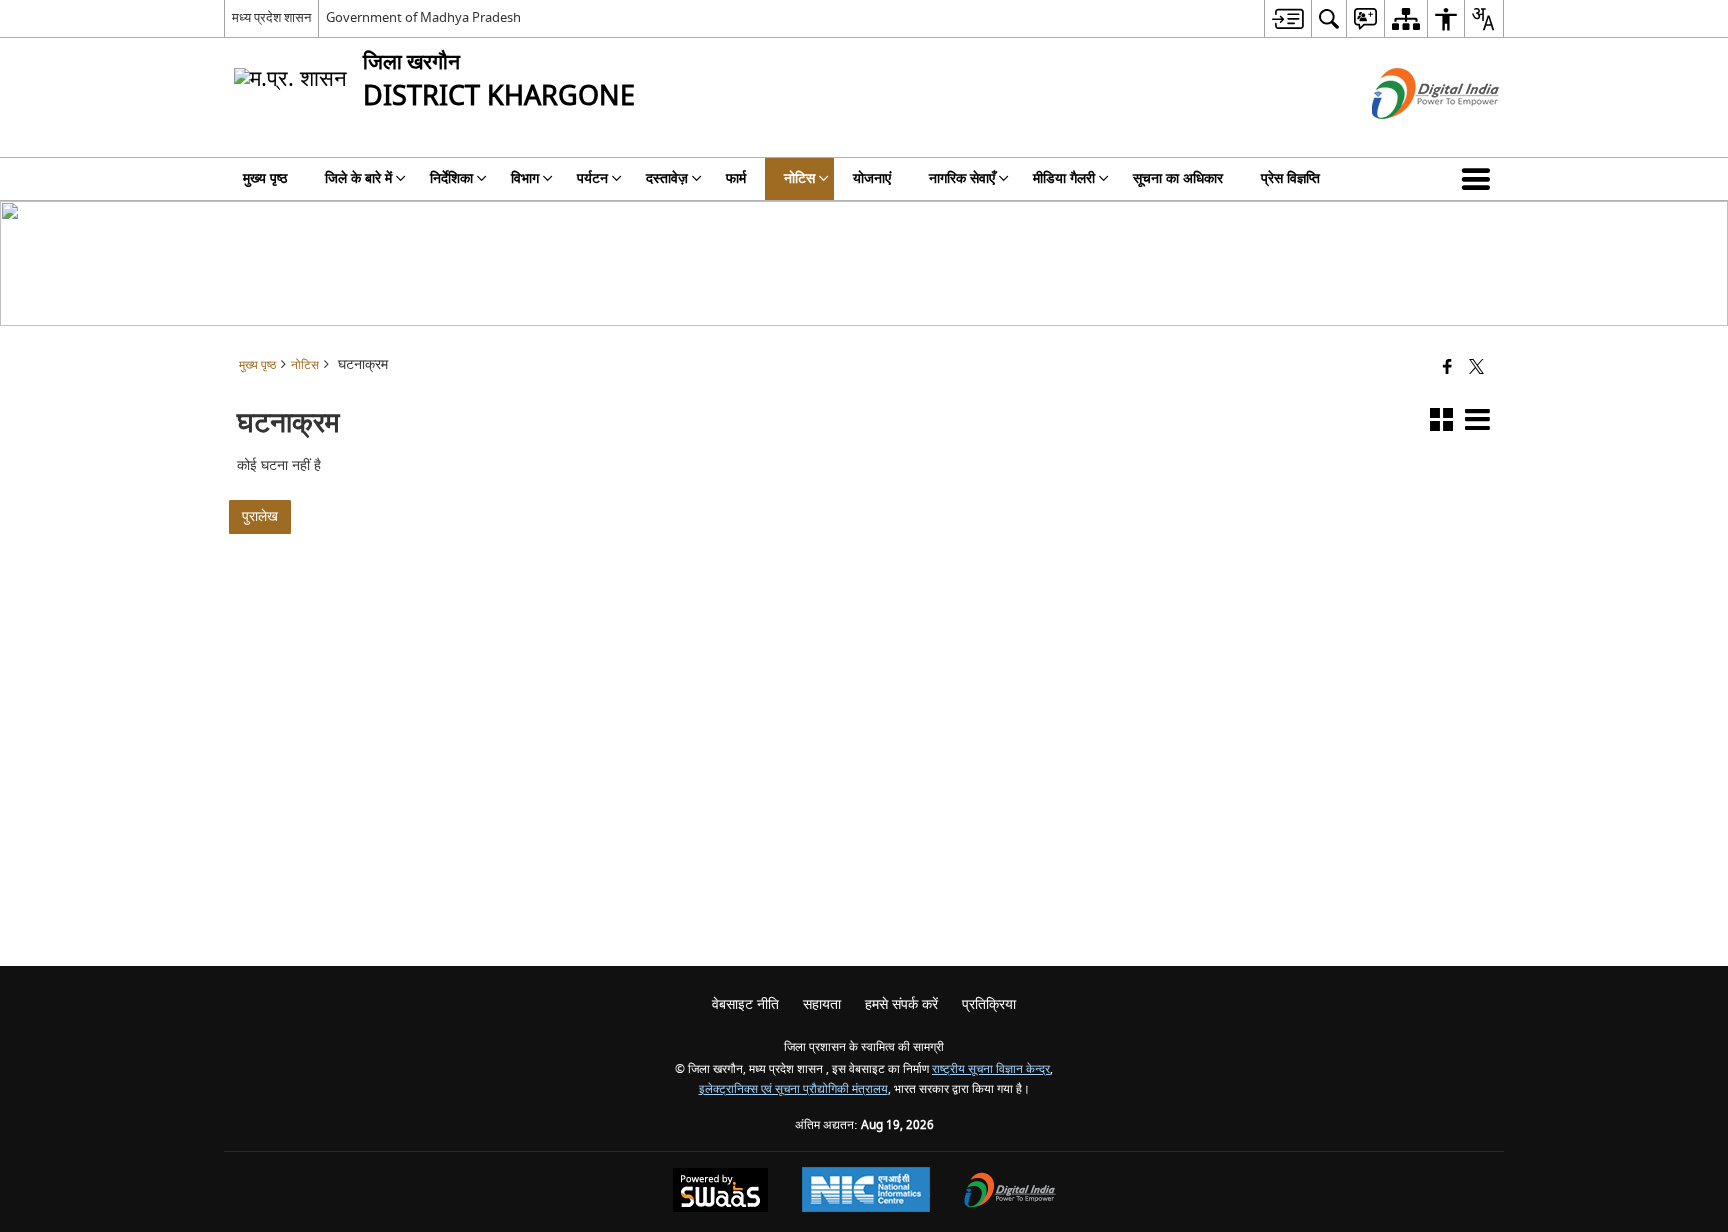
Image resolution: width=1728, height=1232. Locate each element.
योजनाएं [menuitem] (872, 178)
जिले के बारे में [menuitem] (358, 178)
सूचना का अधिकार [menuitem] (1178, 178)
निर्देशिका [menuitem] (451, 178)
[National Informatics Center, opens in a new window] (866, 1192)
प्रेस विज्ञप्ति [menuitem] (1290, 178)
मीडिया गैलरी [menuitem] (1064, 178)
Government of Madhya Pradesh (423, 17)
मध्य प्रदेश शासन (271, 17)
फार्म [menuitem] (736, 178)
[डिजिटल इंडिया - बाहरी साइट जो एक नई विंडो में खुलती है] (1410, 136)
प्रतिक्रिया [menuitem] (989, 1004)
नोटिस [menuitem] (799, 178)
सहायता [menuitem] (822, 1004)
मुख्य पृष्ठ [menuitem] (265, 178)
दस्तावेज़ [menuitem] (667, 178)
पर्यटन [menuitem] (592, 178)
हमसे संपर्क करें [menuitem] (901, 1004)
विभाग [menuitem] (525, 178)
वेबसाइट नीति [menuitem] (745, 1004)
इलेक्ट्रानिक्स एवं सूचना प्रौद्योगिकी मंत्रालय (793, 1089)
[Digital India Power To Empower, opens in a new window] (1010, 1192)
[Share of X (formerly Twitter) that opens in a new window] (1476, 368)
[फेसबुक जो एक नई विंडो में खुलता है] (1447, 368)
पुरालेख (260, 516)
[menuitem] (1287, 18)
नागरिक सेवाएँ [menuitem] (962, 178)
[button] (1480, 179)
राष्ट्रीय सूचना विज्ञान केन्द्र (991, 1069)
